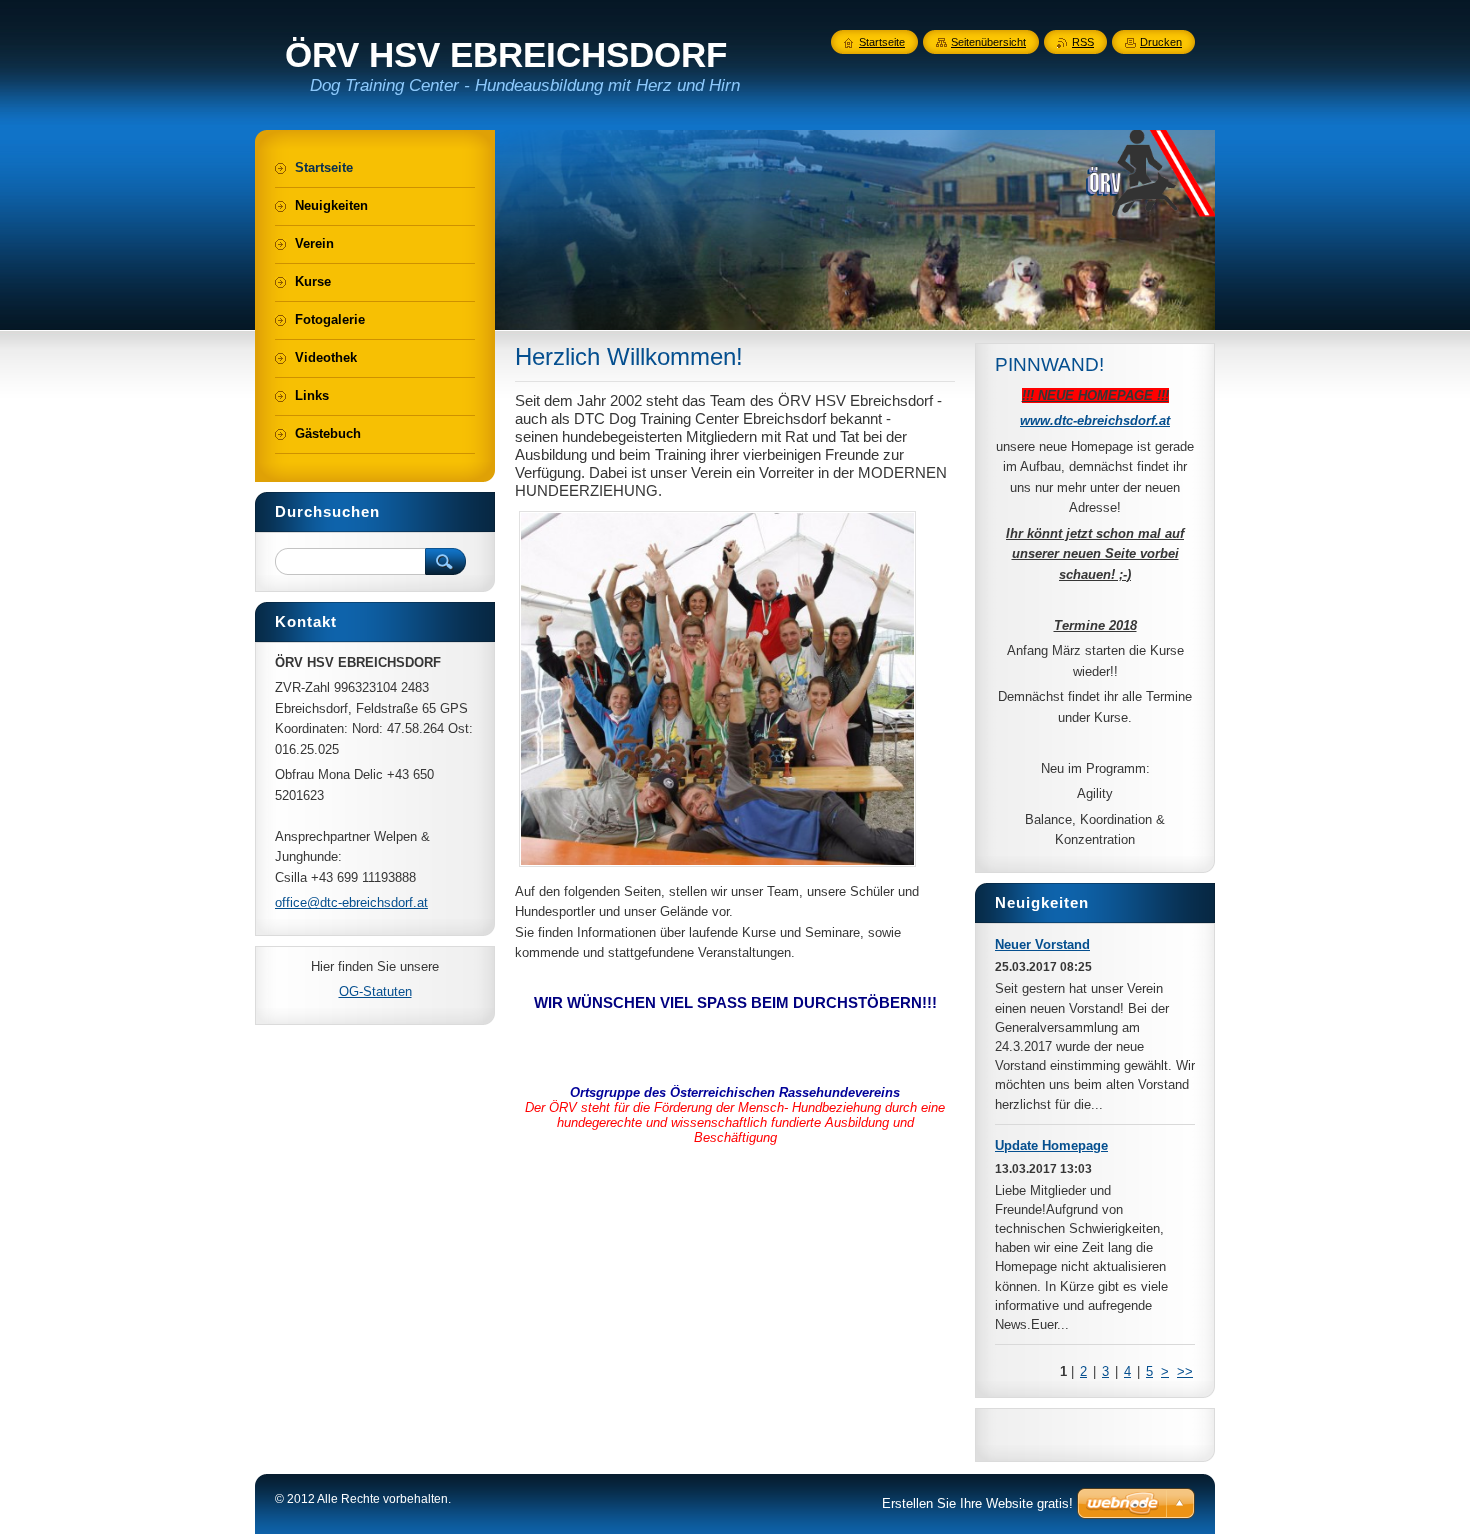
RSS (1083, 42)
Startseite (882, 42)
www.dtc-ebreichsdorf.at (1095, 420)
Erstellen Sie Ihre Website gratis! (977, 1503)
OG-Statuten (375, 991)
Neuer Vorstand (1042, 944)
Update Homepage (1051, 1145)
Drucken (1161, 42)
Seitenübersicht (988, 42)
